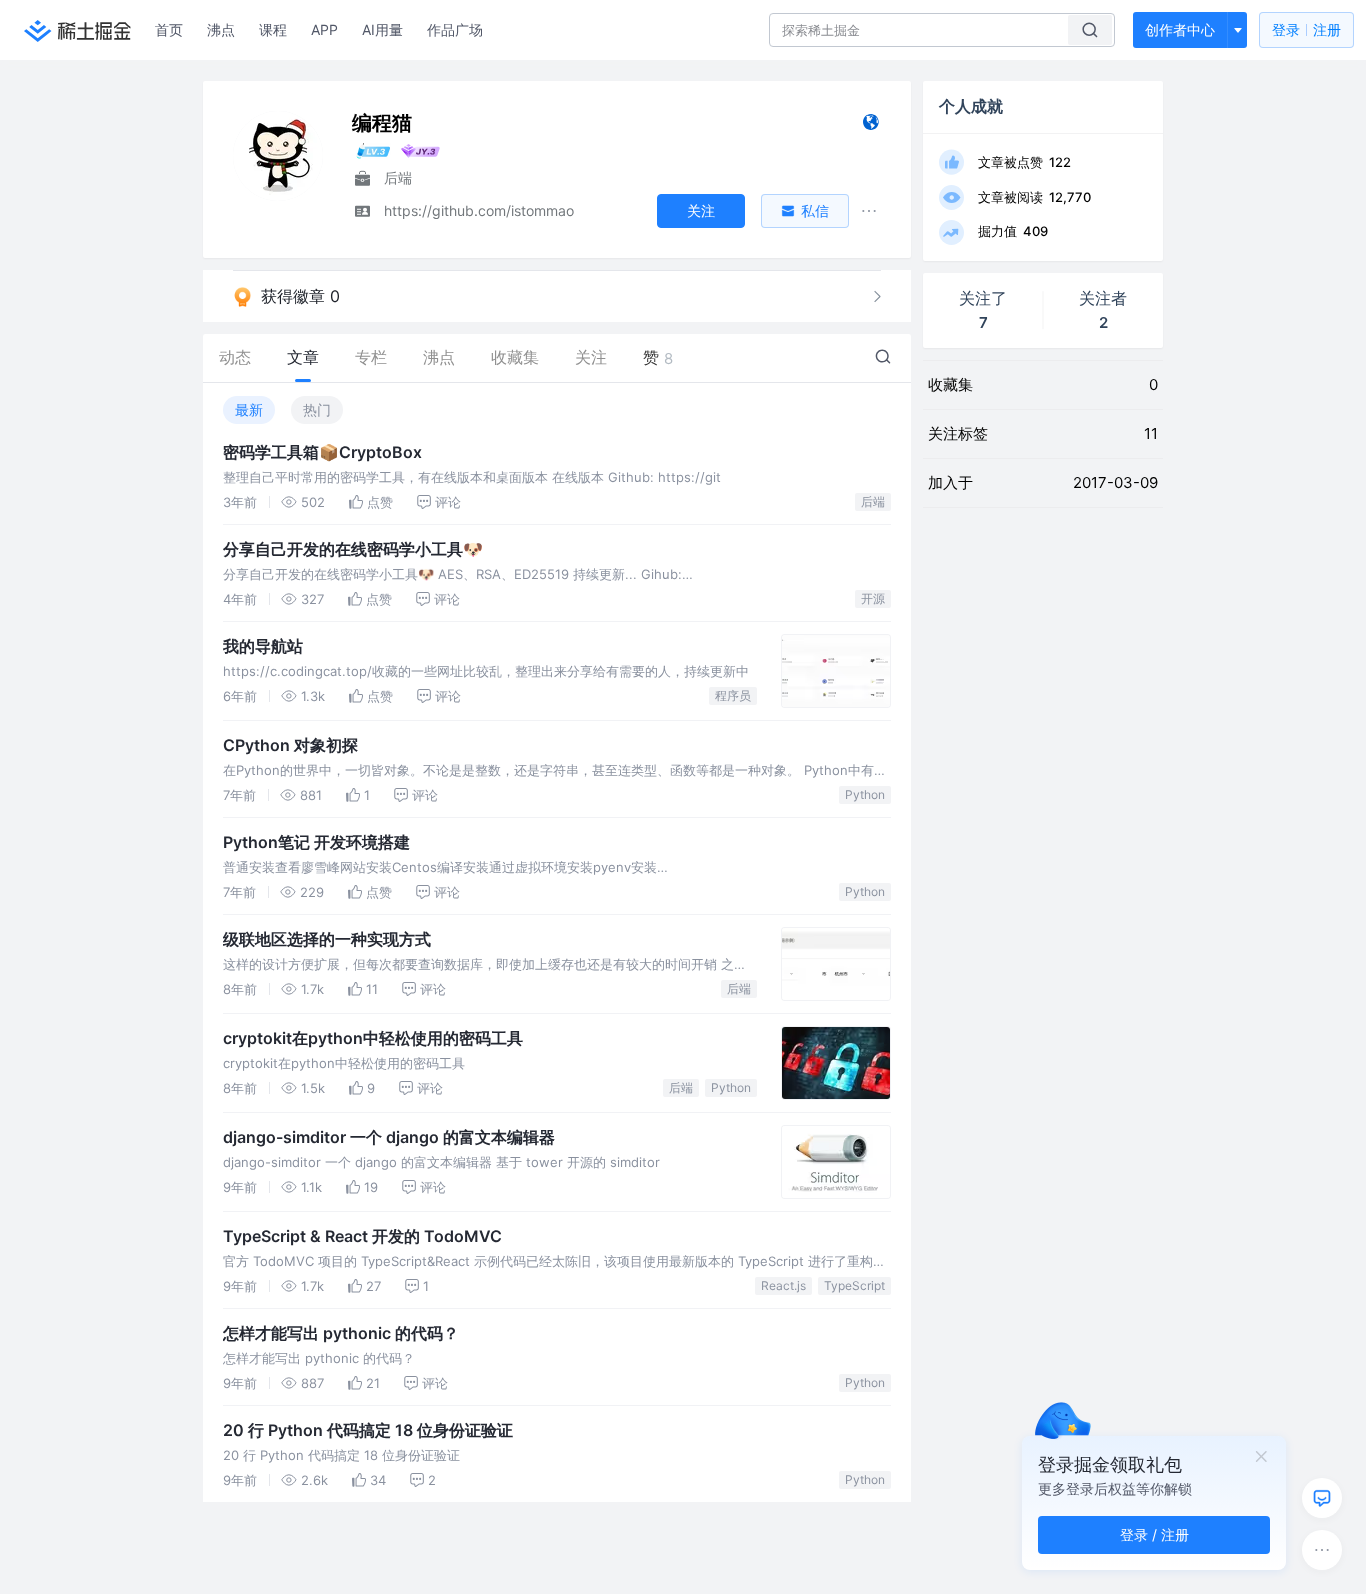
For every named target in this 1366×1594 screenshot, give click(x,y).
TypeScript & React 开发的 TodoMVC (362, 1236)
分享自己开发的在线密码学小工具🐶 (353, 549)
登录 (1306, 29)
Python (865, 794)
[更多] (1322, 1550)
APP (324, 29)
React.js (783, 1285)
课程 (273, 29)
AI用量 (382, 29)
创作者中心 (1180, 29)
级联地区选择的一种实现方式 (327, 939)
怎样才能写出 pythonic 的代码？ (341, 1333)
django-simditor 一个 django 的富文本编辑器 (389, 1137)
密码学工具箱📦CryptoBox (322, 452)
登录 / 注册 (1154, 1534)
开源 (873, 598)
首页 (169, 29)
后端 (873, 501)
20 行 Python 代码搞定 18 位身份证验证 (368, 1430)
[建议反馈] (1322, 1498)
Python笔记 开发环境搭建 (316, 842)
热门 (317, 409)
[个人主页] (870, 126)
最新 (249, 409)
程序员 (733, 695)
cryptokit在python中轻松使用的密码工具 (373, 1038)
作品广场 (455, 29)
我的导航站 (263, 646)
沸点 (221, 29)
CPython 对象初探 (290, 745)
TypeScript (854, 1285)
